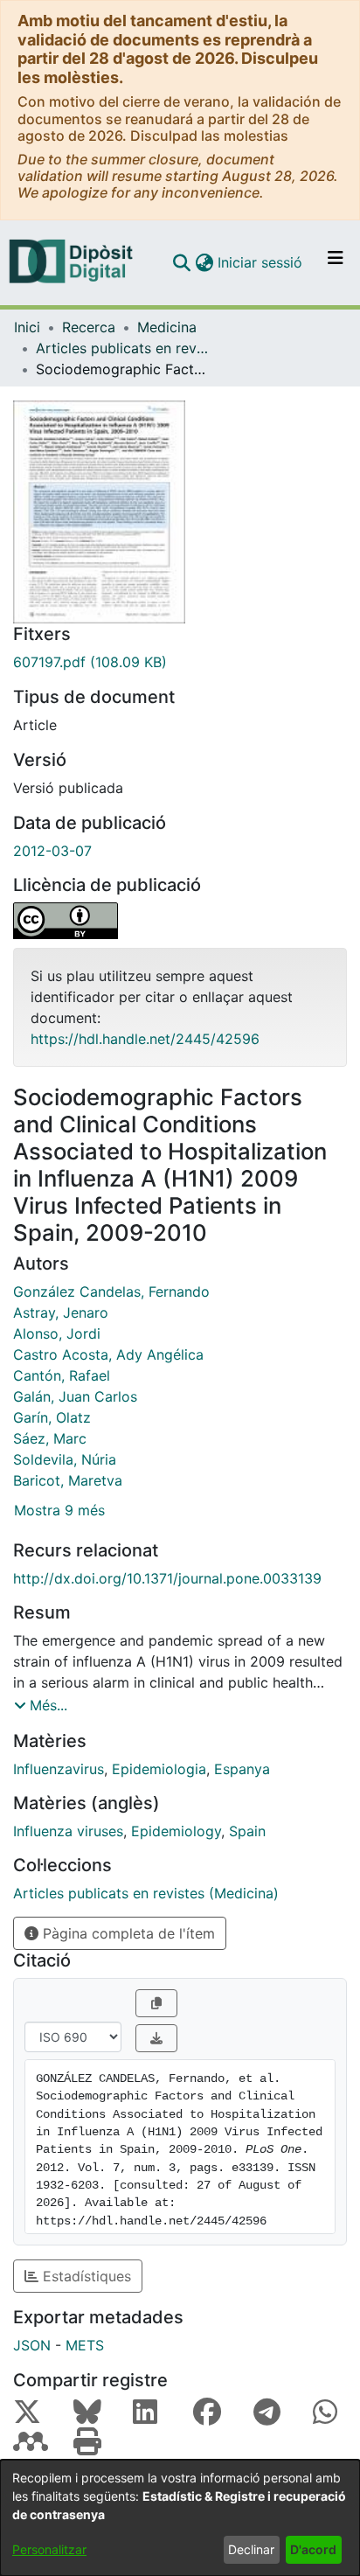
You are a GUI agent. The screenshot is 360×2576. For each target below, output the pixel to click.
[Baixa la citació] (156, 2038)
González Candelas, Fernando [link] (111, 1291)
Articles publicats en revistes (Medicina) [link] (123, 348)
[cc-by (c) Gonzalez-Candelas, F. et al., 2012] (180, 921)
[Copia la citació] (156, 2003)
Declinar (251, 2549)
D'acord (313, 2549)
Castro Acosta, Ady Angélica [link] (108, 1354)
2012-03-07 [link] (52, 851)
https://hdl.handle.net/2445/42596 (145, 1039)
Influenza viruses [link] (68, 1831)
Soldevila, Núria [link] (65, 1459)
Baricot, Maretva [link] (68, 1480)
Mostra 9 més (59, 1510)
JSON (32, 2345)
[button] (181, 262)
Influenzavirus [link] (59, 1769)
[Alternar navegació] (336, 262)
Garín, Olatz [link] (52, 1417)
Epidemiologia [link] (159, 1769)
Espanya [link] (242, 1769)
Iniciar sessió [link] (261, 262)
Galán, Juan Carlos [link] (75, 1396)
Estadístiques (85, 2276)
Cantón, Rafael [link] (62, 1375)
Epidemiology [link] (176, 1831)
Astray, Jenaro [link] (61, 1312)
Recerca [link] (89, 327)
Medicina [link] (167, 327)
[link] (180, 662)
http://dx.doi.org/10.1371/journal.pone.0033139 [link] (167, 1578)
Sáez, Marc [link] (50, 1438)
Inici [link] (27, 327)
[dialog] (180, 2518)
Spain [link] (247, 1831)
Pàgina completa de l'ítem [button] (127, 1933)
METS (85, 2345)
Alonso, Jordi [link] (57, 1333)
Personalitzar (49, 2549)
